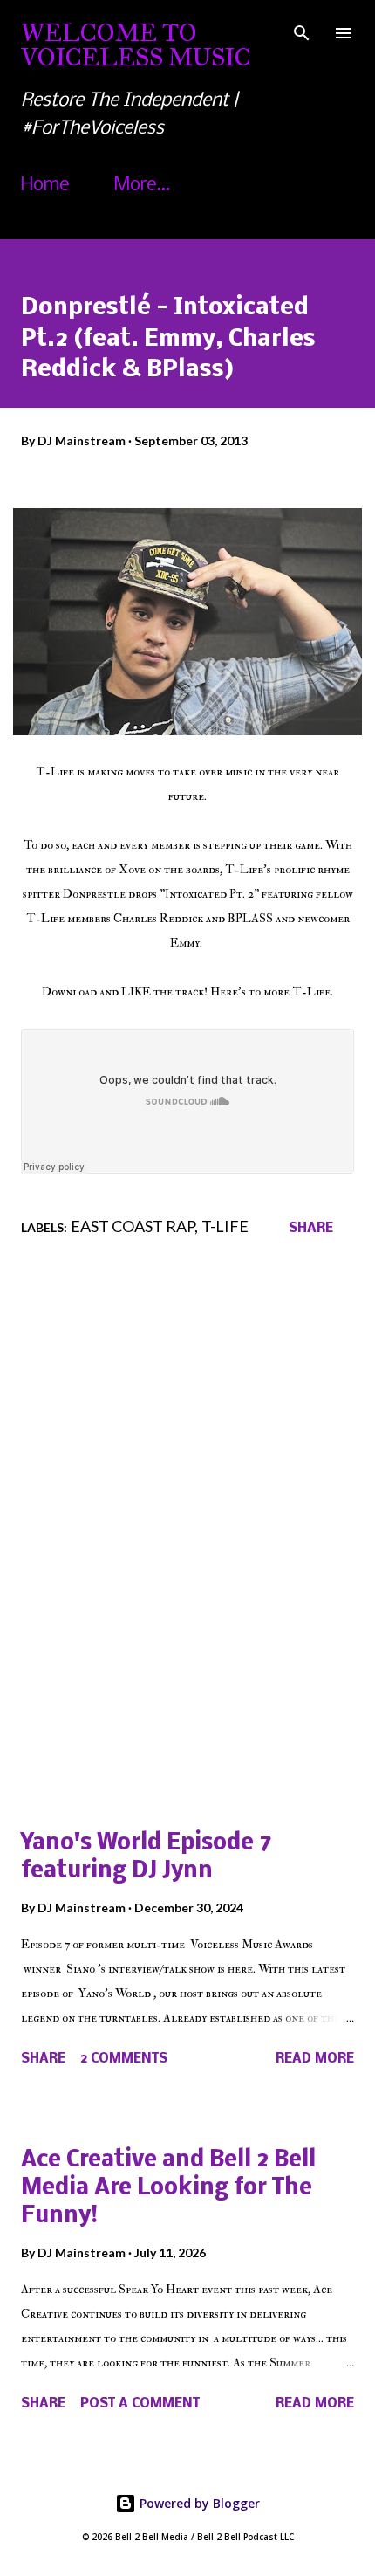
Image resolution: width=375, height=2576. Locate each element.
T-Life (225, 1226)
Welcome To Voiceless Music (136, 45)
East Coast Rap (133, 1226)
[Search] (302, 31)
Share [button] (311, 1229)
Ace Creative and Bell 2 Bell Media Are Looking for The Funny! (168, 2189)
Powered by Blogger (198, 2503)
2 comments (124, 2059)
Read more (315, 2059)
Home (45, 186)
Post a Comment (140, 2404)
